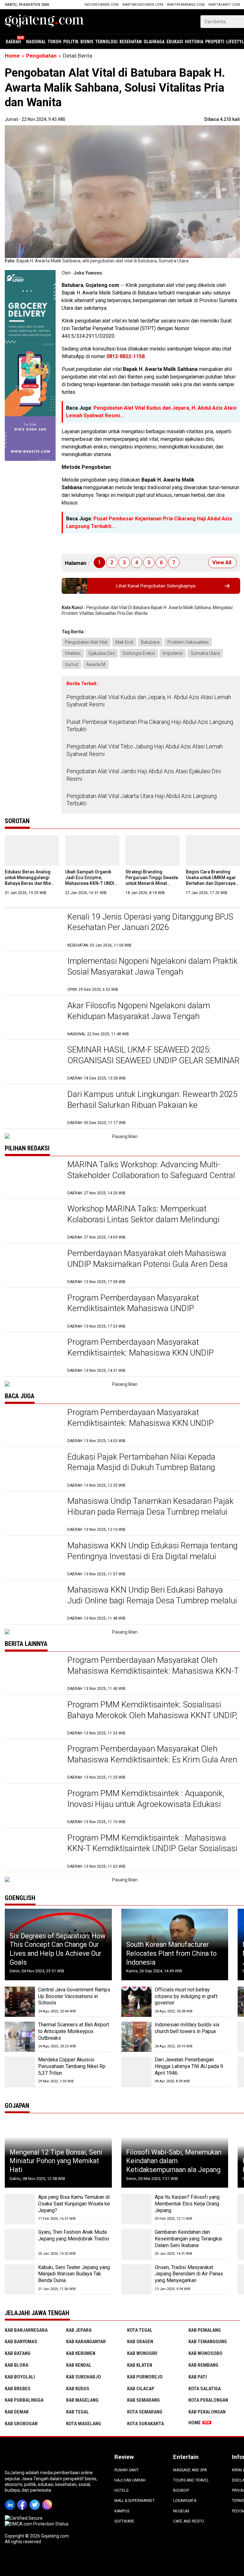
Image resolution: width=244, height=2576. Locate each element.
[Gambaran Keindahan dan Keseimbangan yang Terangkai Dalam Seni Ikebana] (136, 2244)
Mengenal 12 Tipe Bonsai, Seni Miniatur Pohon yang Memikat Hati (56, 2161)
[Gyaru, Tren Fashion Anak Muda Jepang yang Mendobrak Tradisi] (20, 2244)
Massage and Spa (190, 2470)
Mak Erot (124, 642)
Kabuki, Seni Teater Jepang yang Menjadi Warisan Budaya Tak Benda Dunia (74, 2274)
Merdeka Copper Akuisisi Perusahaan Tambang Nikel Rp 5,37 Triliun (72, 2066)
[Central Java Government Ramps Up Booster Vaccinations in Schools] (20, 2002)
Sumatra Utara (205, 653)
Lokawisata (185, 2501)
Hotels (121, 2490)
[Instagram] (48, 2500)
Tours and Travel (191, 2480)
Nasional (36, 42)
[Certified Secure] (24, 2518)
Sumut (71, 664)
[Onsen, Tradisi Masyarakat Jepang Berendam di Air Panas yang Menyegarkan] (136, 2279)
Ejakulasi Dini (102, 653)
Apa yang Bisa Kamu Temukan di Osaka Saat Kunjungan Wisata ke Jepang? (74, 2204)
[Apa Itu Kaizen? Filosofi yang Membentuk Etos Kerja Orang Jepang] (136, 2209)
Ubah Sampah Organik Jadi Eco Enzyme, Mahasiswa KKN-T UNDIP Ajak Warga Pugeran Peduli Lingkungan (91, 883)
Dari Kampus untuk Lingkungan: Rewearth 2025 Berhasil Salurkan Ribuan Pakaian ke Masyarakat (152, 1105)
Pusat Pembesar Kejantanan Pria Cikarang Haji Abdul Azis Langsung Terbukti (150, 726)
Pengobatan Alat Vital (86, 642)
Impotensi (173, 653)
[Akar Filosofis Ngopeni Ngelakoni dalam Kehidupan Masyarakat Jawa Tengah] (33, 1019)
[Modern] (30, 273)
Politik (71, 42)
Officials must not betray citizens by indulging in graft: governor (186, 1996)
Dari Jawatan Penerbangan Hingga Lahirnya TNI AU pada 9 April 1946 (189, 2066)
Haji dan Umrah (130, 2480)
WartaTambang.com (186, 5)
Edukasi (175, 42)
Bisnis (87, 42)
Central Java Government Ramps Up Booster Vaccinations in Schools (74, 1996)
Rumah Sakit (127, 2470)
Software (124, 2521)
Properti (215, 42)
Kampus (122, 2511)
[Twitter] (36, 2500)
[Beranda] (44, 21)
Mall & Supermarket (135, 2501)
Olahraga (154, 42)
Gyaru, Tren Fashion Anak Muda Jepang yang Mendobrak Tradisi (74, 2235)
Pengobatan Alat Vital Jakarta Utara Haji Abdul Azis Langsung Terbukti (142, 800)
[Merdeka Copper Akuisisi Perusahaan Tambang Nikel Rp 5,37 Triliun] (20, 2072)
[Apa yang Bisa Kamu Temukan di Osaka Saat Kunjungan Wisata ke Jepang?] (20, 2209)
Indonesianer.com (102, 5)
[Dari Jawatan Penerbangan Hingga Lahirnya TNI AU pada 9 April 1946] (136, 2072)
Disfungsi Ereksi (139, 653)
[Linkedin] (11, 2500)
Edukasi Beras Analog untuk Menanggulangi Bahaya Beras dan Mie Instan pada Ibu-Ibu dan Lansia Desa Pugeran (29, 883)
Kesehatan (131, 42)
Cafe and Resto (189, 2521)
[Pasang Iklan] (122, 1136)
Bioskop (181, 2490)
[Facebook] (23, 2500)
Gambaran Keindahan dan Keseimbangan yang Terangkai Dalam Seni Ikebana (188, 2239)
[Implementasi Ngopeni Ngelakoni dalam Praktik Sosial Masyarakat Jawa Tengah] (33, 974)
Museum (181, 2511)
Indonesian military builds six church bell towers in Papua (187, 2028)
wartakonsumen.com (143, 5)
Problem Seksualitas (188, 642)
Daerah (13, 42)
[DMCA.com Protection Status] (37, 2524)
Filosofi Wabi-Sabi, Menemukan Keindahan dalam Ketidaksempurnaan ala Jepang (174, 2161)
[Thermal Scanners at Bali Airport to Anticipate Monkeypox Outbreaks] (20, 2037)
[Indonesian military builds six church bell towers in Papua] (136, 2037)
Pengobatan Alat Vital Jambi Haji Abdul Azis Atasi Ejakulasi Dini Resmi (144, 775)
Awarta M (96, 664)
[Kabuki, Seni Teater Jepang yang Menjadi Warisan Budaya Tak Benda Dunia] (20, 2279)
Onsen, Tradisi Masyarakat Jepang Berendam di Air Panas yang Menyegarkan (189, 2274)
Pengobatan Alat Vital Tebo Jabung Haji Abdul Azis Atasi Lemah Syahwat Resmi (145, 750)
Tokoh (54, 42)
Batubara (150, 642)
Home (195, 2423)
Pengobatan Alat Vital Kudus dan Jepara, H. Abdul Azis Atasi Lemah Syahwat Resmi (149, 701)
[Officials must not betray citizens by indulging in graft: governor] (136, 2002)
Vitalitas (73, 653)
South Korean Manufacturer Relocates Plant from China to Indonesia (171, 1953)
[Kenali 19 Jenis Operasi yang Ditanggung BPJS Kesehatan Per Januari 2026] (33, 930)
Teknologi (106, 42)
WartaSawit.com (224, 5)
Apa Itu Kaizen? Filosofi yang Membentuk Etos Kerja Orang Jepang (187, 2204)
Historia (194, 42)
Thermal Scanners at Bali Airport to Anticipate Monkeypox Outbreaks (74, 2031)
